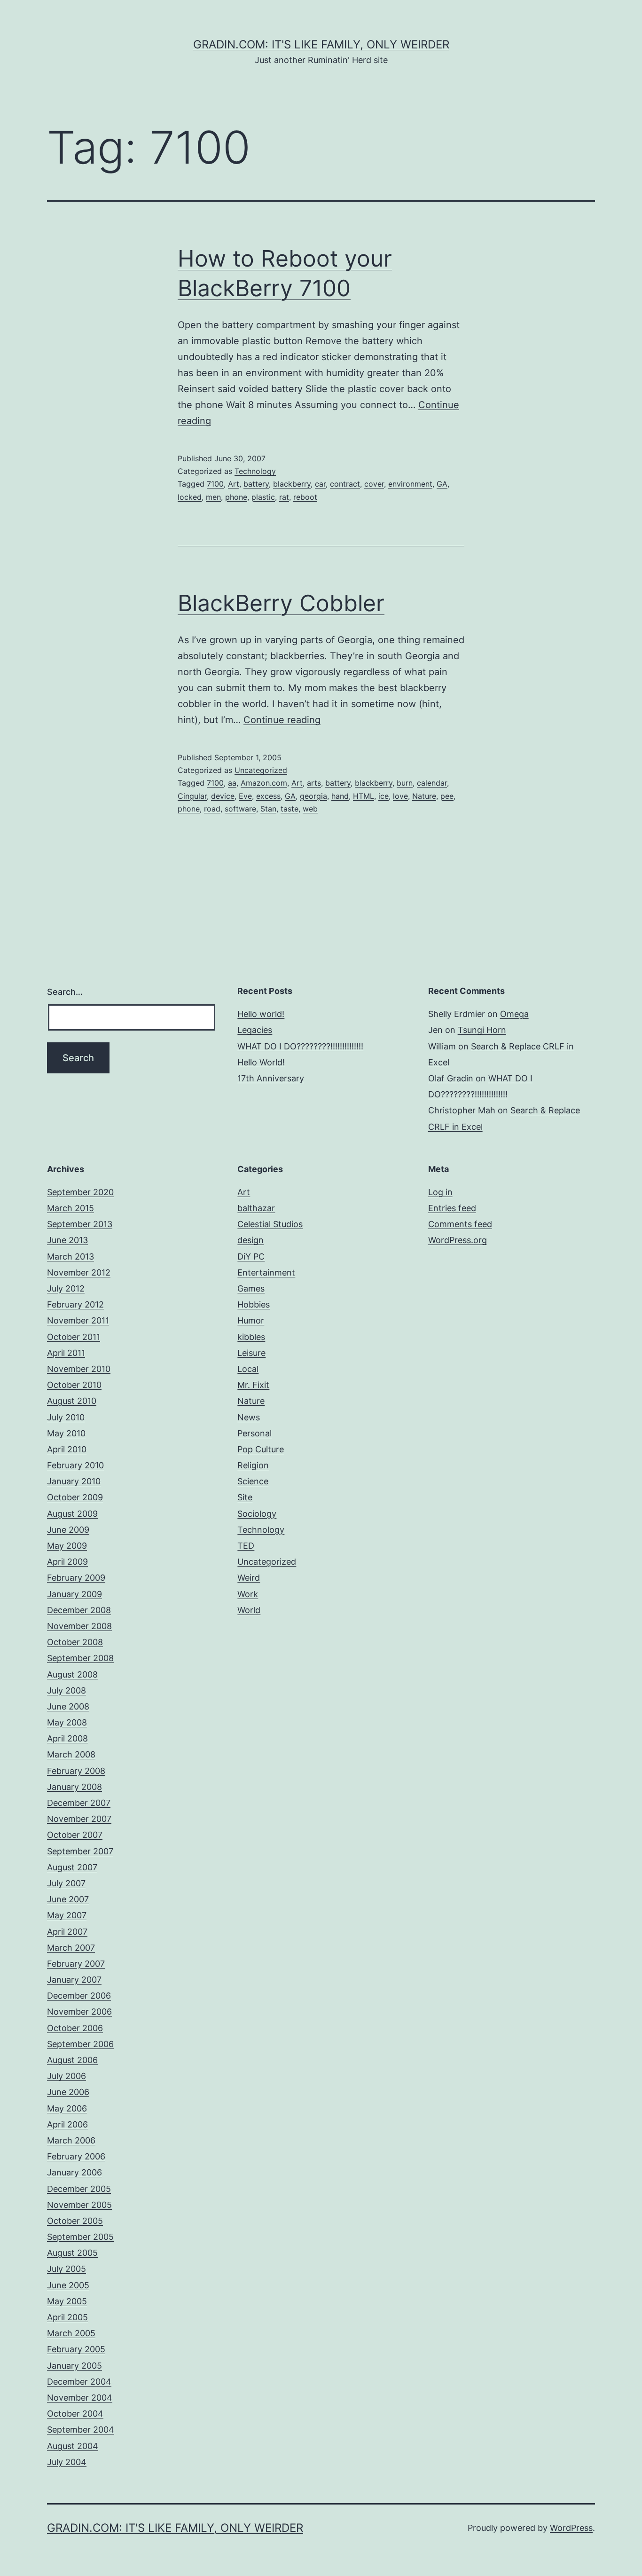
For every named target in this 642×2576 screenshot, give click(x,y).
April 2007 (67, 1932)
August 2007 (72, 1867)
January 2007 (74, 1980)
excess (268, 796)
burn (405, 783)
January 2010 (74, 1481)
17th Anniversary (271, 1078)
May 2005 (67, 2301)
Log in (440, 1192)
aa (232, 783)
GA (442, 484)
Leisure (251, 1353)
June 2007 (68, 1899)
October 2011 (74, 1337)
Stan (268, 809)
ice (384, 796)
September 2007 (80, 1851)
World (249, 1610)
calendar (432, 783)
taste (290, 809)
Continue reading (282, 720)
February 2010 (75, 1465)
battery (256, 484)
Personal (254, 1433)
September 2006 (80, 2044)
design (251, 1240)
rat (284, 497)
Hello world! (261, 1014)
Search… (65, 992)
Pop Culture (261, 1449)
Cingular (192, 796)
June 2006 (68, 2092)
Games (251, 1288)
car (320, 484)
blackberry (292, 484)
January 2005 (74, 2366)
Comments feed (460, 1224)
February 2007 (76, 1964)
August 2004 (73, 2446)
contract (345, 484)
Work (248, 1594)
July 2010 (66, 1417)
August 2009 (72, 1514)
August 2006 (72, 2060)
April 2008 (67, 1738)
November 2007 (79, 1819)
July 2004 (67, 2462)
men (213, 497)
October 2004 (75, 2414)
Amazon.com (264, 783)
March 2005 (71, 2333)
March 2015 (70, 1208)
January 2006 (74, 2172)
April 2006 (67, 2124)
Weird (249, 1578)
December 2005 (79, 2189)
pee (447, 796)
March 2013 (70, 1256)
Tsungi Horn (482, 1030)
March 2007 (71, 1948)
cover (374, 484)
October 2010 (74, 1385)
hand (340, 796)
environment (410, 484)
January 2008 (74, 1787)
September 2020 (80, 1192)
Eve (245, 796)
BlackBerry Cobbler (281, 603)
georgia (313, 796)
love (400, 796)
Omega (514, 1014)
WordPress (571, 2528)
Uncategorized (261, 770)
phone (236, 497)
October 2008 (75, 1642)
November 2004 (80, 2398)
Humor (251, 1320)
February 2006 (76, 2156)
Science (253, 1481)
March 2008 (71, 1754)
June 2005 (68, 2285)
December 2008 (79, 1610)
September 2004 (81, 2430)
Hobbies (254, 1304)
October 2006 (75, 2028)
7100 (215, 484)
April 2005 (67, 2317)
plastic (263, 497)
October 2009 (75, 1497)
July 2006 (67, 2076)
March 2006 (71, 2140)
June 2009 (68, 1530)
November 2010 (79, 1369)
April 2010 (67, 1449)
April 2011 (66, 1353)
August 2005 (72, 2253)
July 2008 (67, 1690)
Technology (255, 471)
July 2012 (66, 1288)
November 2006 (79, 2012)
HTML (364, 796)
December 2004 (79, 2382)
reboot (305, 497)
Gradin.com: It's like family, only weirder (321, 44)
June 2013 (67, 1240)
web (310, 809)
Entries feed (452, 1208)
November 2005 (79, 2205)
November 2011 (78, 1320)
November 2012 (79, 1272)
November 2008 (79, 1626)
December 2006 (79, 1996)
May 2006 (67, 2108)
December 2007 (79, 1803)
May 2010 (66, 1433)
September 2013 (80, 1224)
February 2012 (75, 1304)
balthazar (256, 1208)
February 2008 (76, 1771)
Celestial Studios (270, 1224)
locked (190, 497)
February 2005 (76, 2349)
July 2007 (66, 1883)
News (249, 1417)
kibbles (251, 1337)
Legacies (255, 1030)
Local (248, 1369)
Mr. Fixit (253, 1385)
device (223, 796)
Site (245, 1497)
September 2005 (80, 2237)
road (212, 809)
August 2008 (72, 1674)
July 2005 (67, 2269)
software (240, 809)
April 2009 (67, 1562)
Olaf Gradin (451, 1078)
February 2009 (76, 1578)
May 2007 (67, 1915)
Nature (424, 796)
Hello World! (261, 1062)
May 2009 (67, 1546)
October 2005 (75, 2221)
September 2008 (80, 1658)
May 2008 (67, 1722)
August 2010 (72, 1401)
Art (234, 484)
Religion (253, 1465)
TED (246, 1546)
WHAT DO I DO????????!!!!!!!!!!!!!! (300, 1046)
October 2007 (75, 1835)
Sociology (257, 1514)
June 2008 (68, 1706)
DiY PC (251, 1256)
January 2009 (74, 1594)
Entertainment (266, 1272)
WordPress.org (458, 1240)
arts (314, 783)
